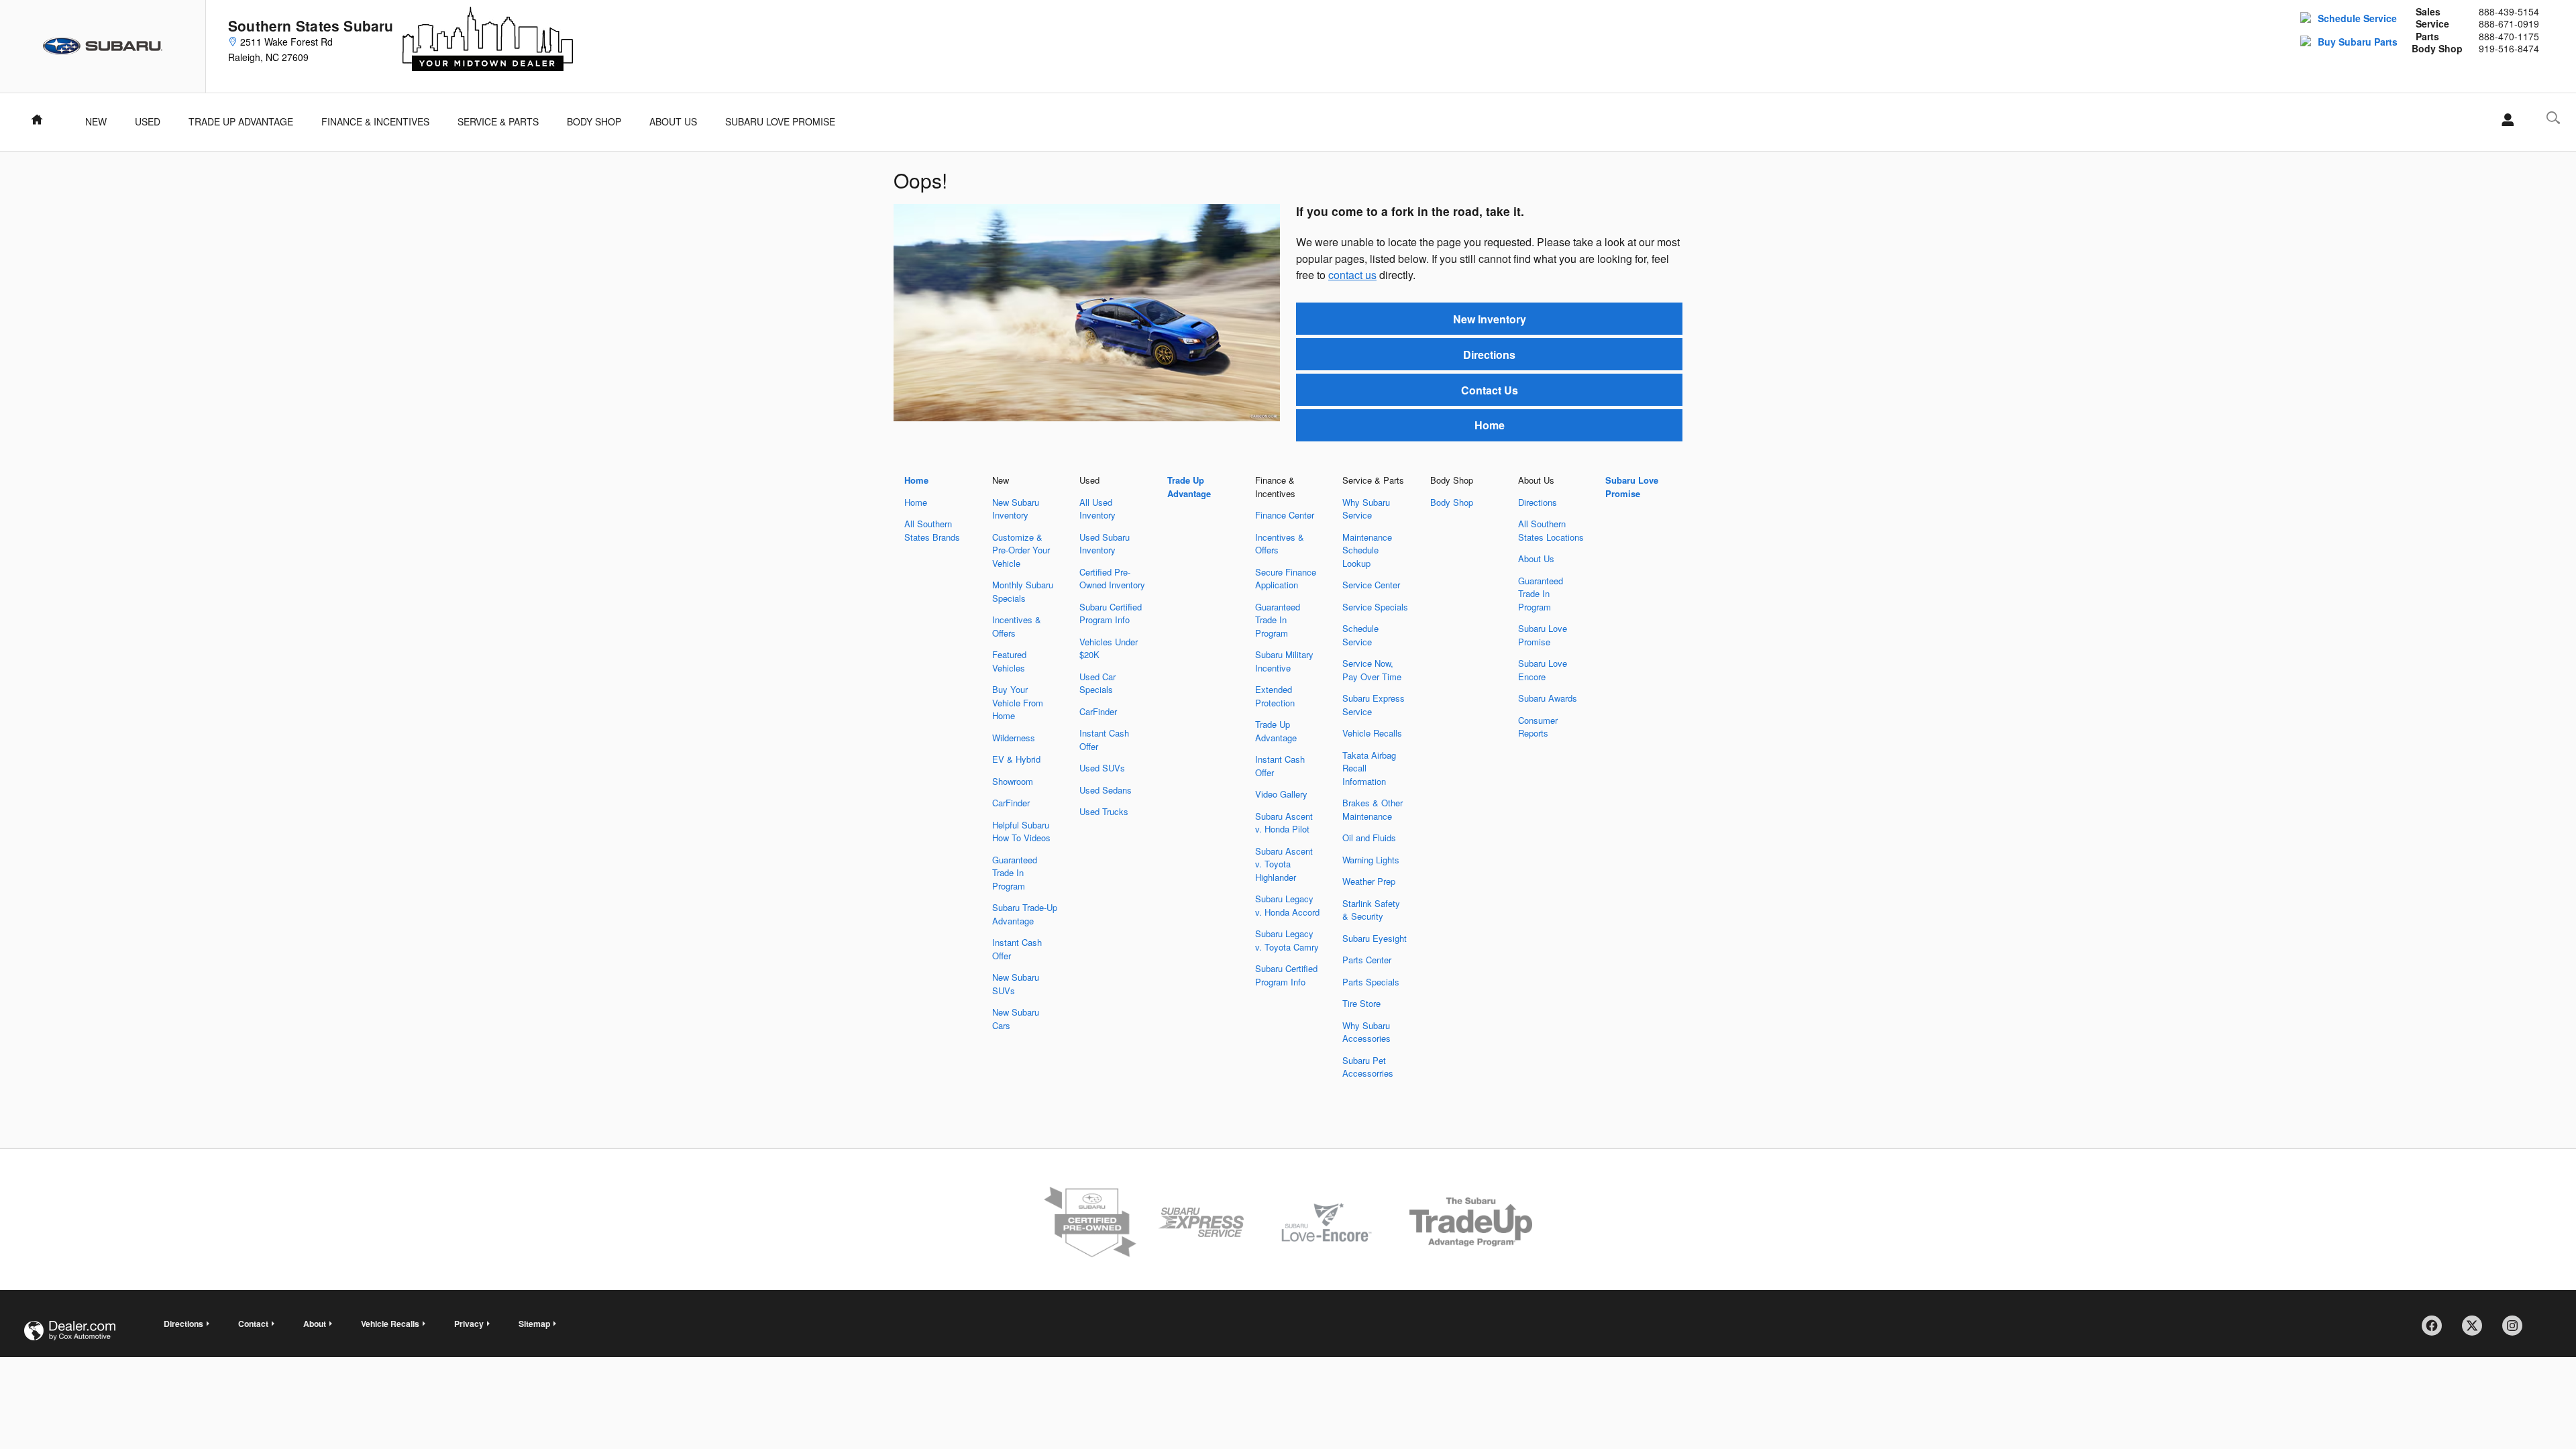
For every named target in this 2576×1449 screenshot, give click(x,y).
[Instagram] (2517, 1330)
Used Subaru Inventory (1105, 544)
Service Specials (1375, 607)
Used (148, 121)
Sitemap (534, 1324)
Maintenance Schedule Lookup (1367, 550)
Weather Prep (1369, 881)
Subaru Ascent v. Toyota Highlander (1284, 864)
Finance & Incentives (375, 121)
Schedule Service (2357, 18)
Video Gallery (1281, 794)
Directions (1489, 355)
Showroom (1013, 781)
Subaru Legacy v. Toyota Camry (1287, 940)
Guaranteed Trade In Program (1015, 873)
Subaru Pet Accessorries (1368, 1067)
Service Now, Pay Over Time (1372, 670)
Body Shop (594, 121)
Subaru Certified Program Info (1111, 613)
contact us (1352, 275)
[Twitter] (2477, 1330)
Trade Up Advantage (241, 121)
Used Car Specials (1097, 683)
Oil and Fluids (1369, 838)
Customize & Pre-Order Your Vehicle (1021, 550)
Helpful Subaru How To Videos (1021, 831)
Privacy (469, 1324)
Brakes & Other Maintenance (1373, 809)
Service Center (1371, 585)
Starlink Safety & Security (1371, 910)
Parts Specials (1371, 982)
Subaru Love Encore (1543, 670)
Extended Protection (1275, 696)
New (96, 121)
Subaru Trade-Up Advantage (1025, 914)
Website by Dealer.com (70, 1331)
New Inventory (1490, 319)
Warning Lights (1371, 860)
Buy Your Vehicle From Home (1018, 702)
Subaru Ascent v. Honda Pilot (1284, 823)
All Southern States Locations (1551, 530)
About (315, 1324)
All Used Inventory (1097, 509)
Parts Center (1367, 960)
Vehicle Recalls (1372, 733)
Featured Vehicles (1009, 661)
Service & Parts (498, 121)
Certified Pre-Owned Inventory (1112, 579)
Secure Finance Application (1286, 579)
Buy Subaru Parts (2358, 42)
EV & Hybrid (1016, 759)
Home (1490, 425)
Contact (253, 1324)
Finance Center (1285, 515)
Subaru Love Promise (780, 121)
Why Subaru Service (1366, 509)
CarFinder (1011, 803)
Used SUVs (1102, 768)
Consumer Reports (1538, 727)
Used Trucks (1104, 811)
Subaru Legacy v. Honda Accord (1287, 905)
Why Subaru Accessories (1366, 1032)
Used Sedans (1106, 790)
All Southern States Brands (932, 530)
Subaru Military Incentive (1284, 661)
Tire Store (1361, 1003)
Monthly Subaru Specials (1023, 591)
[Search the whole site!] (2553, 118)
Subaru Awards (1548, 698)
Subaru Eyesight (1375, 938)
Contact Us (1490, 390)
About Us (673, 121)
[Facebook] (2436, 1330)
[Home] (103, 46)
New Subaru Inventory (1016, 509)
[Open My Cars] (2504, 120)
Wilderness (1014, 738)
